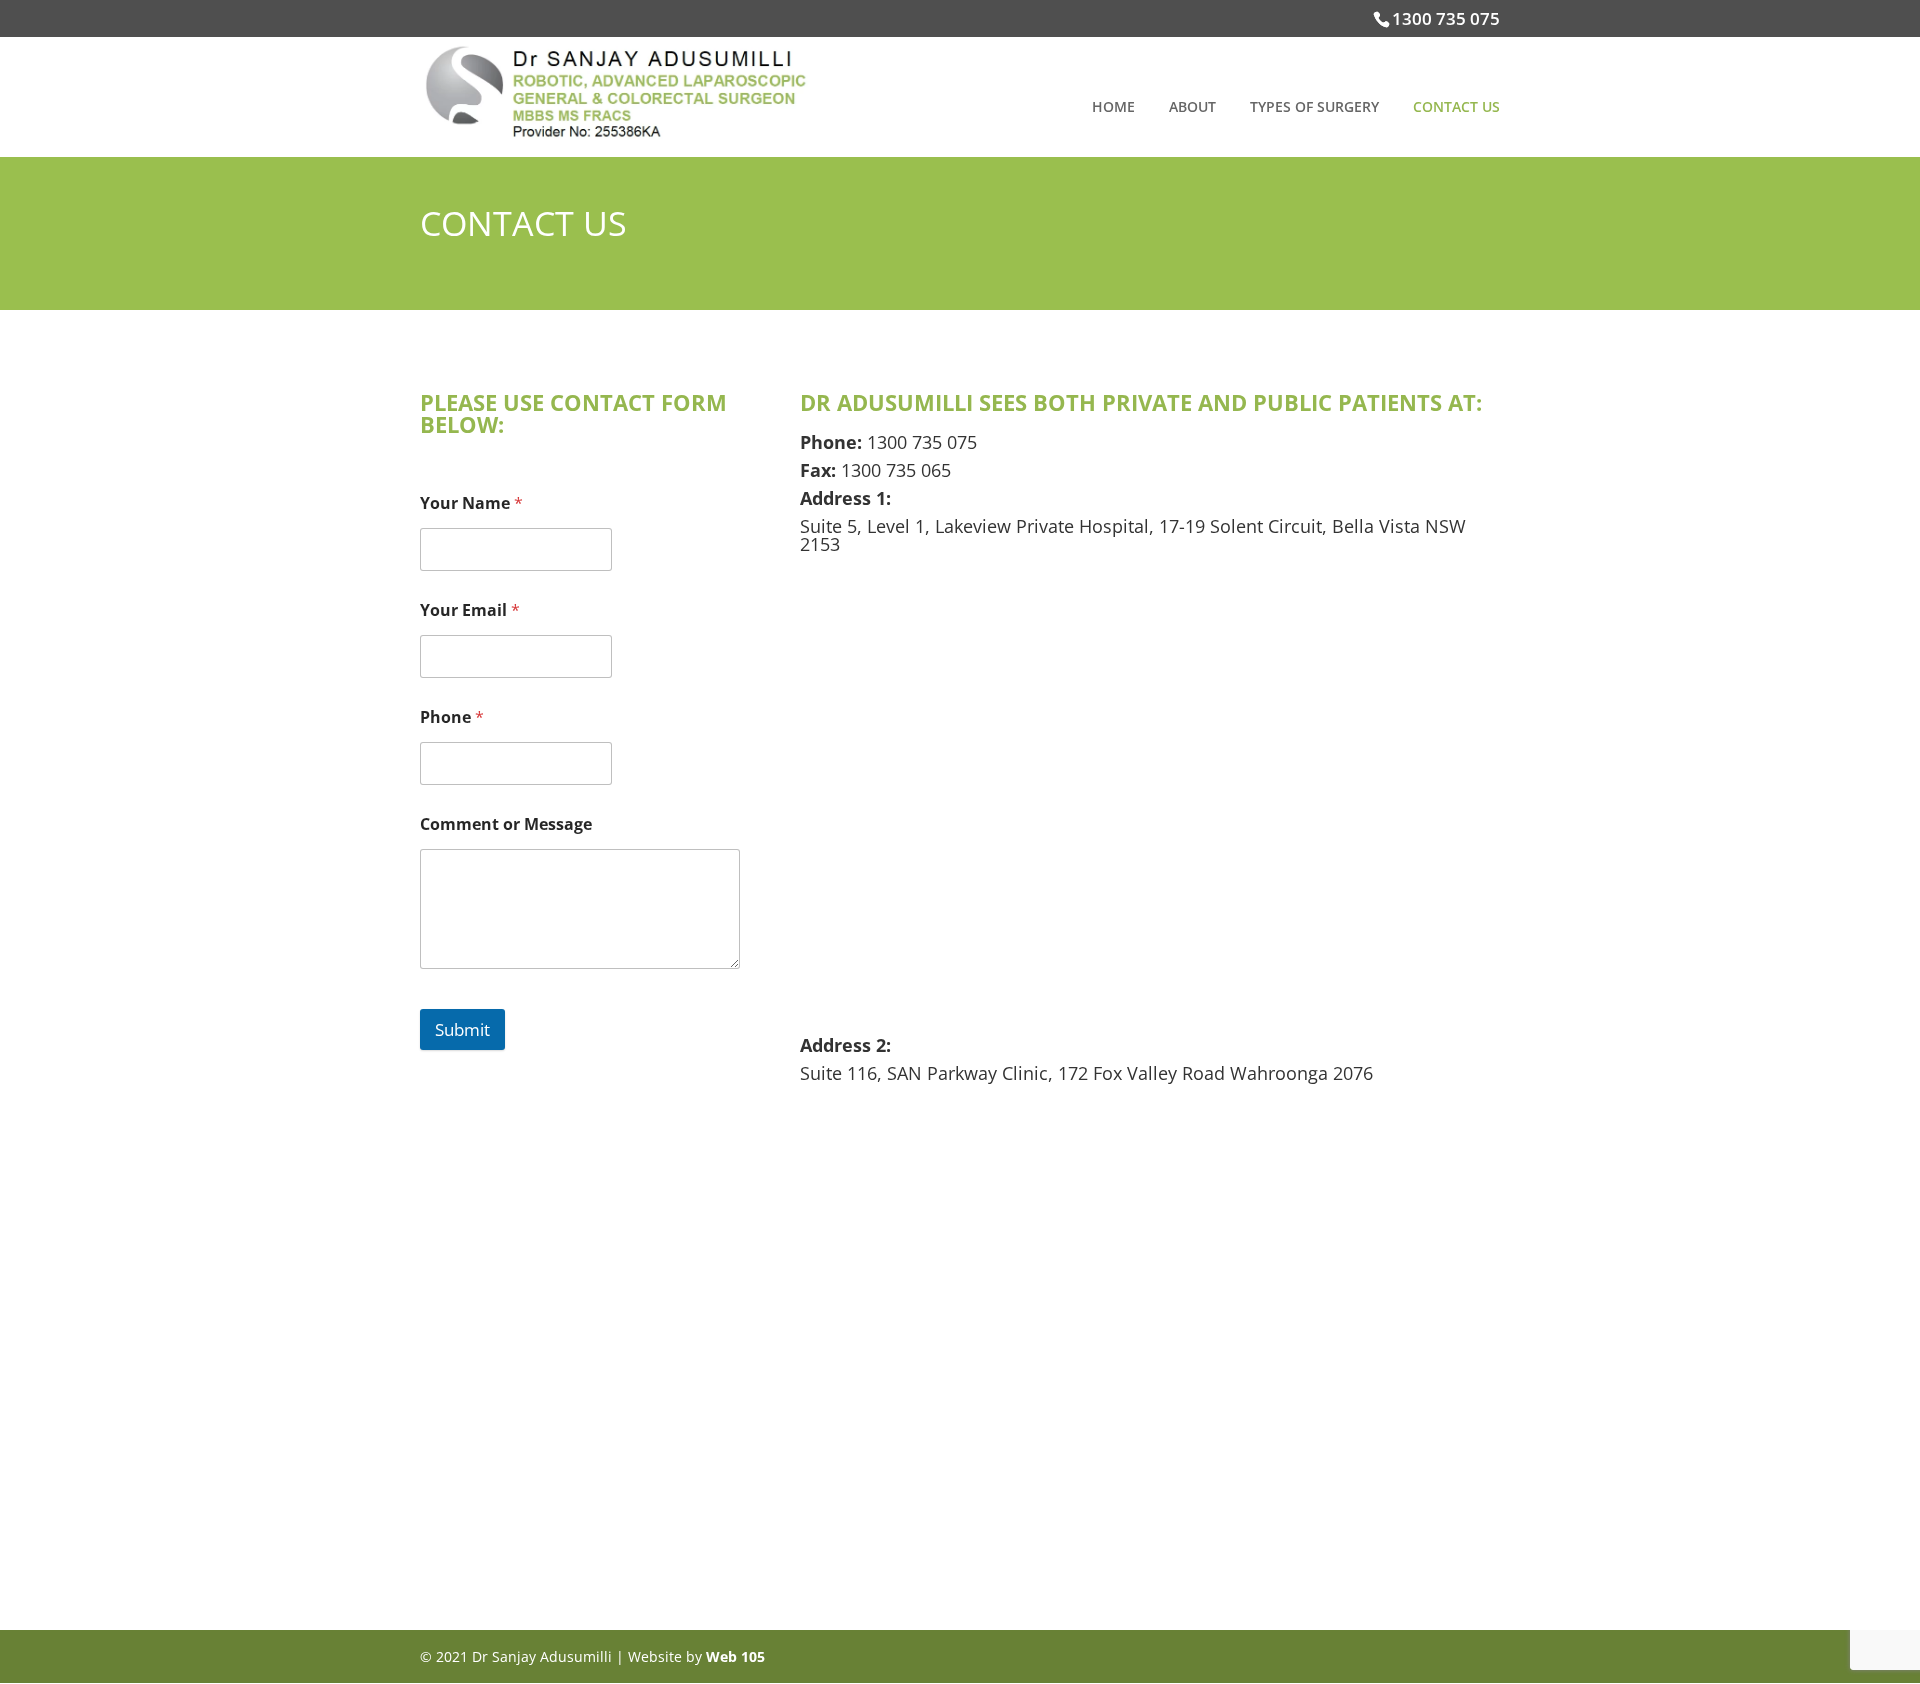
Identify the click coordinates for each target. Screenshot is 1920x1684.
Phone (452, 717)
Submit (462, 1029)
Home (1113, 108)
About (1192, 108)
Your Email (470, 610)
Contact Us (1456, 108)
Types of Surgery (1314, 108)
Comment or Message (506, 824)
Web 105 (735, 1656)
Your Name (471, 503)
